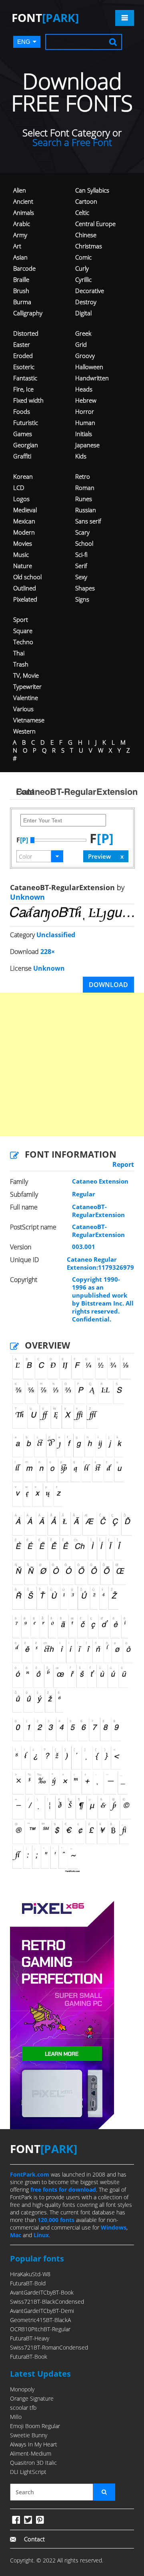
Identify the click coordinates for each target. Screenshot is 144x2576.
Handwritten (92, 378)
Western (24, 731)
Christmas (89, 246)
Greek (83, 333)
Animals (24, 212)
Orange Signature (32, 2398)
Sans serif (88, 521)
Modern (24, 532)
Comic (83, 257)
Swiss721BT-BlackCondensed (47, 2302)
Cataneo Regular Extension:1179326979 (100, 1263)
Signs (82, 599)
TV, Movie (26, 675)
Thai (19, 653)
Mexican (24, 521)
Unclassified (56, 935)
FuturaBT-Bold (28, 2283)
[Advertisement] (72, 1064)
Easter (22, 344)
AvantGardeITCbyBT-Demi (42, 2311)
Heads (84, 389)
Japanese (87, 445)
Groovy (85, 356)
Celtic (82, 212)
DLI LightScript (28, 2472)
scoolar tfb (23, 2408)
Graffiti (22, 456)
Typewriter (27, 686)
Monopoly (22, 2389)
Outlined (25, 588)
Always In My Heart (34, 2444)
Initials (84, 434)
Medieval (25, 510)
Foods (22, 411)
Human (85, 423)
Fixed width (28, 400)
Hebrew (86, 400)
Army (20, 235)
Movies (23, 543)
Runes (84, 499)
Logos (21, 499)
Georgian (26, 445)
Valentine (26, 698)
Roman (85, 488)
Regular (84, 1194)
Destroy (86, 302)
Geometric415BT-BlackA (40, 2320)
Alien (20, 190)
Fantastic (25, 378)
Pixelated (25, 599)
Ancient (23, 201)
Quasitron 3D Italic (33, 2463)
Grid (81, 344)
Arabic (22, 224)
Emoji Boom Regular (35, 2426)
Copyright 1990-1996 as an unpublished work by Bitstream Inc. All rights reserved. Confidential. (103, 1299)
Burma (22, 302)
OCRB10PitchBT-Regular (40, 2329)
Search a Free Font (72, 142)
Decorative (90, 291)
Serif (81, 566)
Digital (83, 313)
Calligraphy (28, 313)
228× (48, 952)
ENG (24, 42)
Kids (81, 456)
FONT (45, 18)
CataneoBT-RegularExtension (98, 1211)
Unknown (27, 897)
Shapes (85, 588)
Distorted (26, 333)
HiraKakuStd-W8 (30, 2274)
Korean (23, 476)
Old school (27, 577)
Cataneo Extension (100, 1181)
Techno (23, 642)
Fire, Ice (23, 389)
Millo (16, 2417)
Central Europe (95, 224)
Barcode (24, 268)
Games (23, 434)
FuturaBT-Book (29, 2357)
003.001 (84, 1247)
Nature (23, 566)
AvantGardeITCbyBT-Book (42, 2292)
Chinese (86, 235)
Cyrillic (83, 279)
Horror (85, 411)
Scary (82, 532)
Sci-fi (81, 555)
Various (23, 709)
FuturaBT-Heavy (30, 2338)
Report (123, 1164)
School (84, 543)
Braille (21, 279)
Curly (82, 268)
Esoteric (24, 367)
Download (108, 985)
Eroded (23, 356)
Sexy (81, 577)
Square (23, 631)
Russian (86, 510)
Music (21, 555)
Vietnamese (29, 720)
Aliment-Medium (31, 2453)
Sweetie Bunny (29, 2435)
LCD (19, 488)
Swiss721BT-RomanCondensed (49, 2347)
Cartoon (86, 201)
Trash (21, 664)
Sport (21, 619)
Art (17, 246)
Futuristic (26, 423)
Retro (83, 476)
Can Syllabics (92, 190)
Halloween (89, 367)
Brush (21, 291)
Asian (20, 257)
